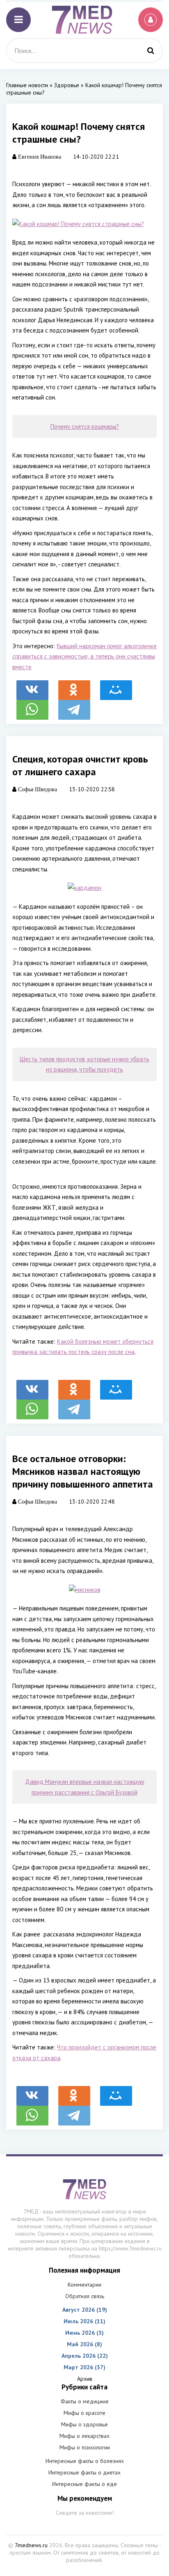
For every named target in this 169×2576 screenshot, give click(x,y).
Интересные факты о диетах (84, 2472)
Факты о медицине (85, 2401)
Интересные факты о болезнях (85, 2461)
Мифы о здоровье (84, 2424)
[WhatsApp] (32, 706)
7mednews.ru (31, 2545)
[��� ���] (116, 686)
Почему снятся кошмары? (85, 426)
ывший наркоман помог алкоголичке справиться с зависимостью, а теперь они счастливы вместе (84, 656)
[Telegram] (74, 706)
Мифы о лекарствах (84, 2436)
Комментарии (84, 2285)
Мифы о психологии (85, 2447)
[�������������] (74, 686)
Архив (85, 2379)
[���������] (32, 686)
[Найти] (151, 51)
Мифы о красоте (84, 2413)
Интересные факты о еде (84, 2484)
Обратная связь (85, 2296)
